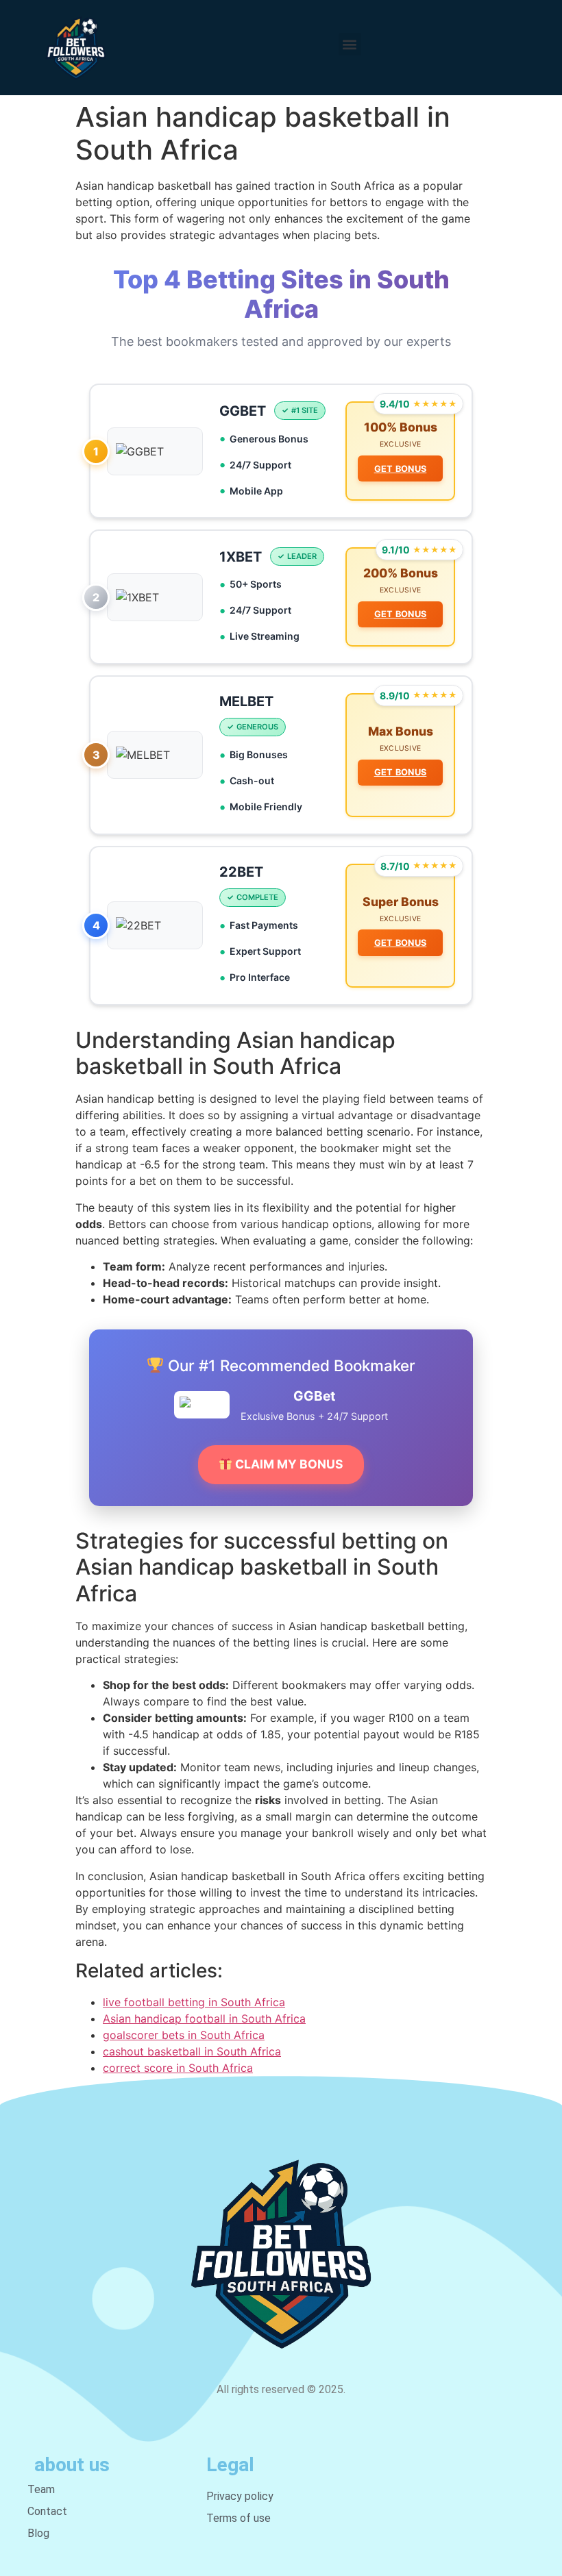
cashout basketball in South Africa (192, 2051)
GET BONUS (401, 469)
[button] (350, 44)
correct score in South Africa (178, 2068)
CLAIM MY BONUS (288, 1464)
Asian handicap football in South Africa (204, 2018)
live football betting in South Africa (194, 2002)
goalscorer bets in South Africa (184, 2035)
